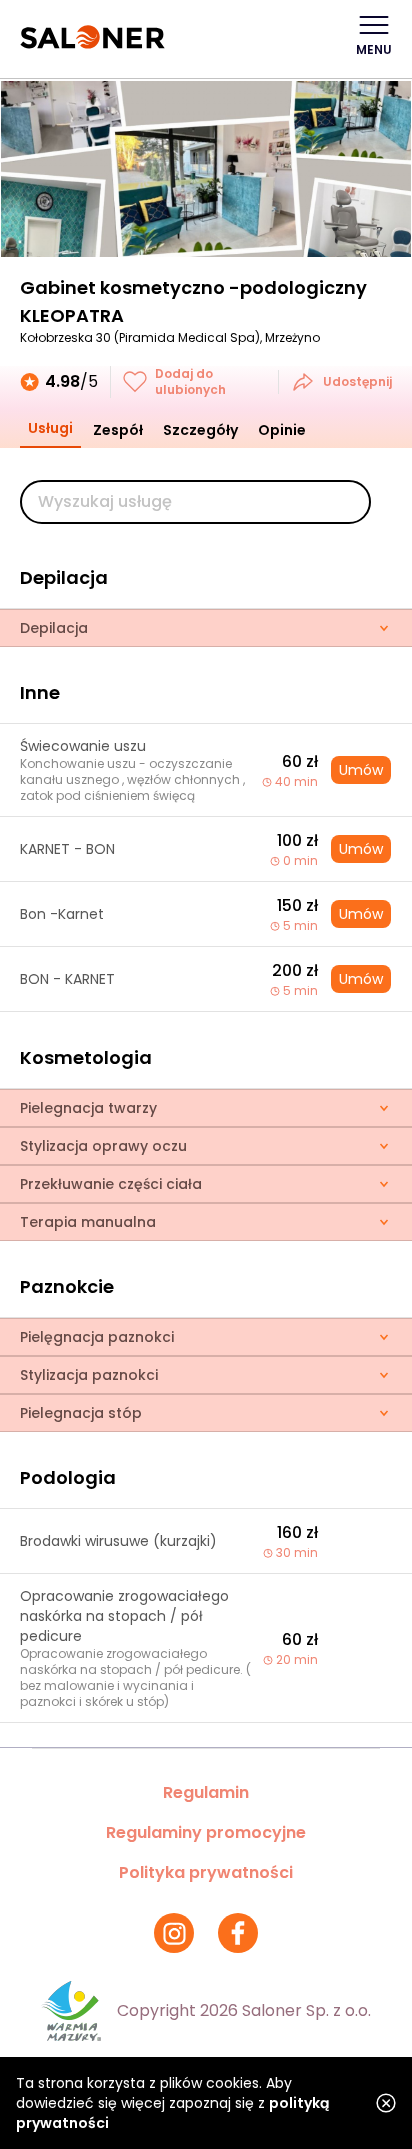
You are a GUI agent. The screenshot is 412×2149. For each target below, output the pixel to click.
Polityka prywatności (206, 1872)
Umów (361, 770)
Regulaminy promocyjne (206, 1832)
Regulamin (206, 1792)
